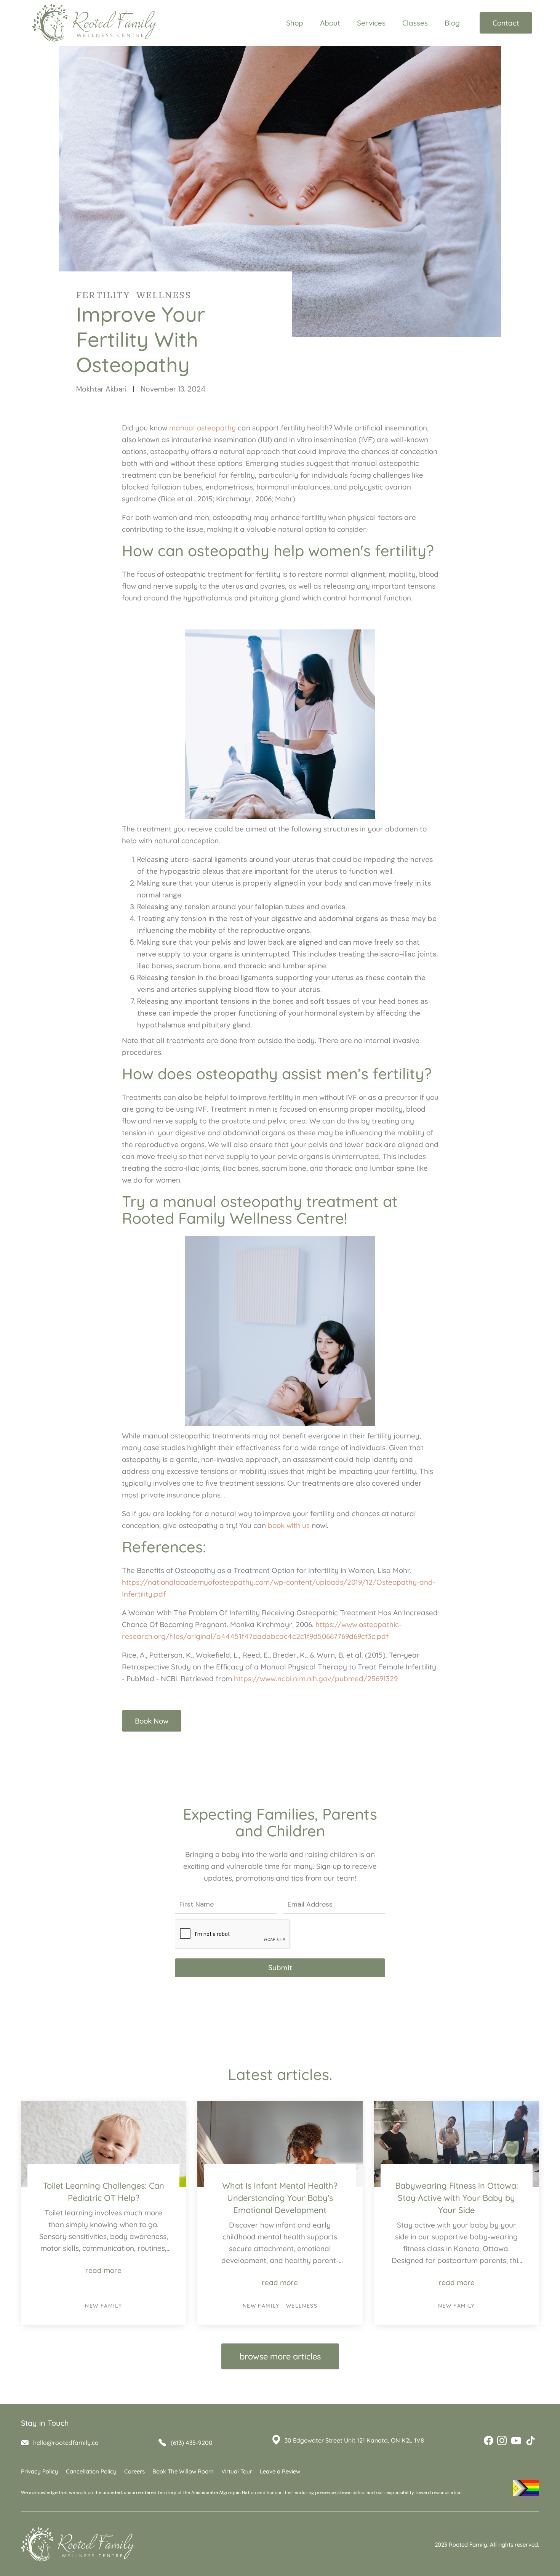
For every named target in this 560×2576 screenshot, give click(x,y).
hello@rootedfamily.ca (66, 2443)
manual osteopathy (202, 428)
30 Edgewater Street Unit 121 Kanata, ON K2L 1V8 (354, 2440)
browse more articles (280, 2356)
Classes (415, 23)
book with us (289, 1525)
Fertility (103, 295)
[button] (334, 23)
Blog (452, 23)
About (330, 23)
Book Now (152, 1721)
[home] (91, 23)
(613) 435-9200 (192, 2443)
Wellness (164, 295)
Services (371, 23)
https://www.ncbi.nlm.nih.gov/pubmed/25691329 (316, 1679)
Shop (295, 23)
